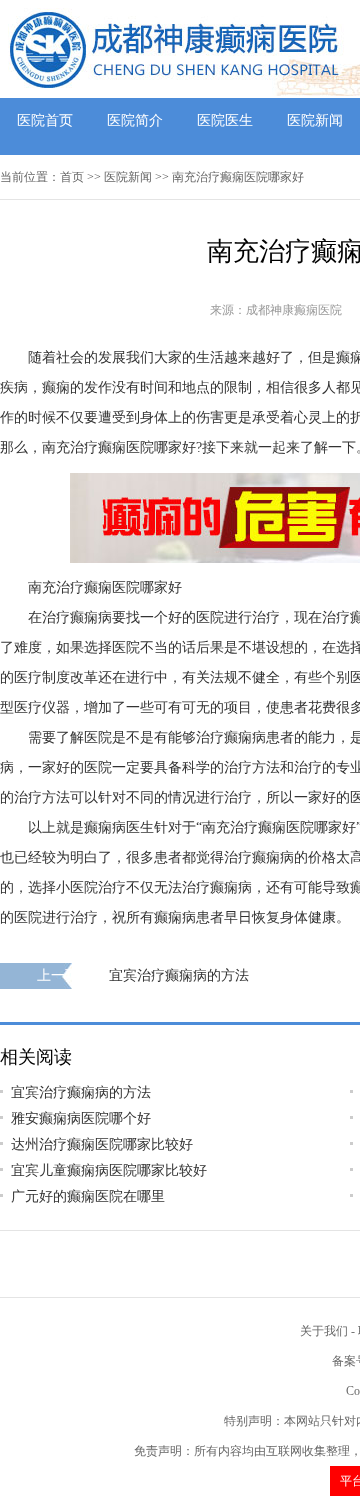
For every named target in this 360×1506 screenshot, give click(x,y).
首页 (72, 177)
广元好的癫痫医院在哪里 (88, 1196)
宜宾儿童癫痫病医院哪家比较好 (109, 1170)
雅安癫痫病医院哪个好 (81, 1118)
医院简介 (135, 120)
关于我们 (324, 1331)
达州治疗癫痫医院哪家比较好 (102, 1144)
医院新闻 (315, 120)
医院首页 (45, 120)
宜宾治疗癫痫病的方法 (179, 975)
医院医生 (225, 120)
